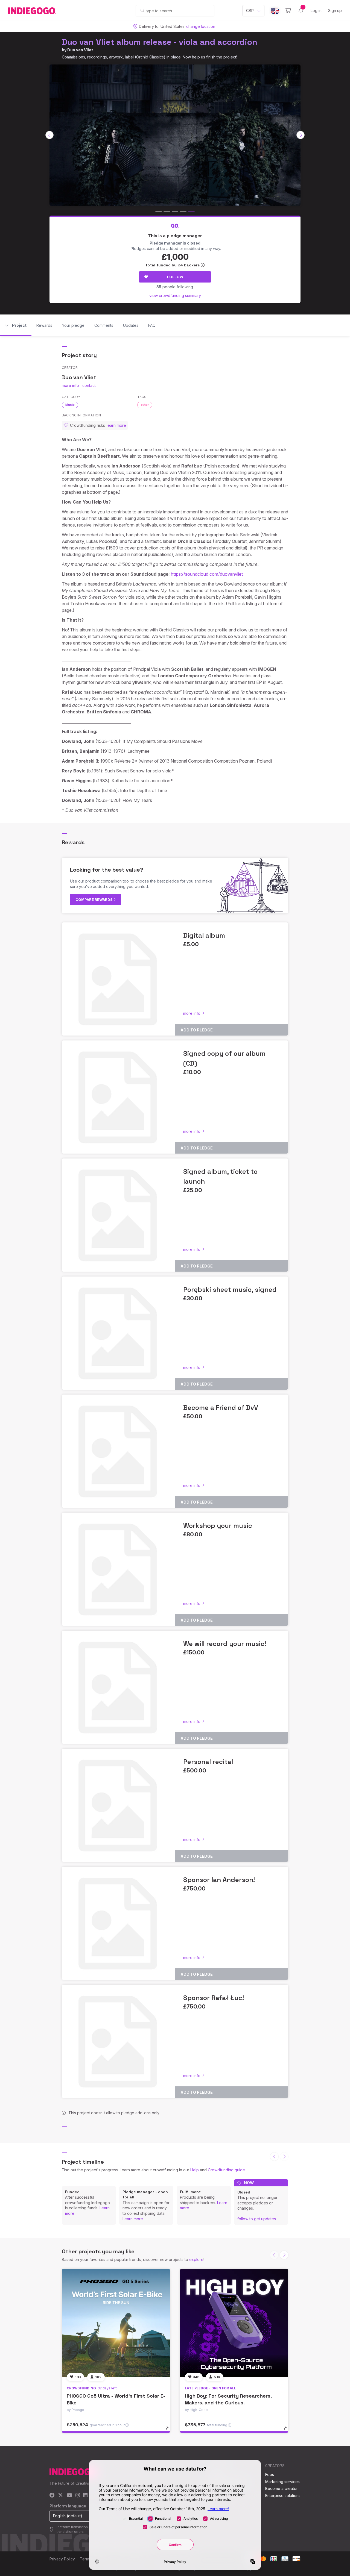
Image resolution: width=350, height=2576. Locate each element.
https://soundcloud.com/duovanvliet (207, 574)
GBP (250, 11)
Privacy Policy (62, 2559)
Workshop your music (218, 1526)
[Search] (142, 10)
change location (201, 26)
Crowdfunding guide (226, 2170)
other (145, 405)
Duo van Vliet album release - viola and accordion (160, 42)
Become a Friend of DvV (221, 1408)
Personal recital (208, 1762)
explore (196, 2259)
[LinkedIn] (85, 2496)
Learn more (133, 2219)
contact (89, 385)
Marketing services (282, 2482)
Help (195, 2170)
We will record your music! (225, 1644)
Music (70, 405)
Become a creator (282, 2488)
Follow (175, 277)
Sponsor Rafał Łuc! (214, 1998)
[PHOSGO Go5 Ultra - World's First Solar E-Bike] (116, 2323)
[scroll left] (49, 135)
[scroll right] (301, 135)
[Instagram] (78, 2496)
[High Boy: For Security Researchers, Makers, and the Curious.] (234, 2323)
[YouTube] (69, 2496)
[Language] (275, 11)
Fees (270, 2474)
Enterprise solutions (283, 2496)
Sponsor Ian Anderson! (219, 1880)
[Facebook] (52, 2496)
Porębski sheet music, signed (230, 1290)
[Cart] (288, 11)
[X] (61, 2496)
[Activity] (301, 11)
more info (70, 385)
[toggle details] (170, 2431)
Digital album (204, 935)
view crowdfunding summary (175, 295)
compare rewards (94, 899)
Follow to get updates (257, 2219)
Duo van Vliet (80, 50)
